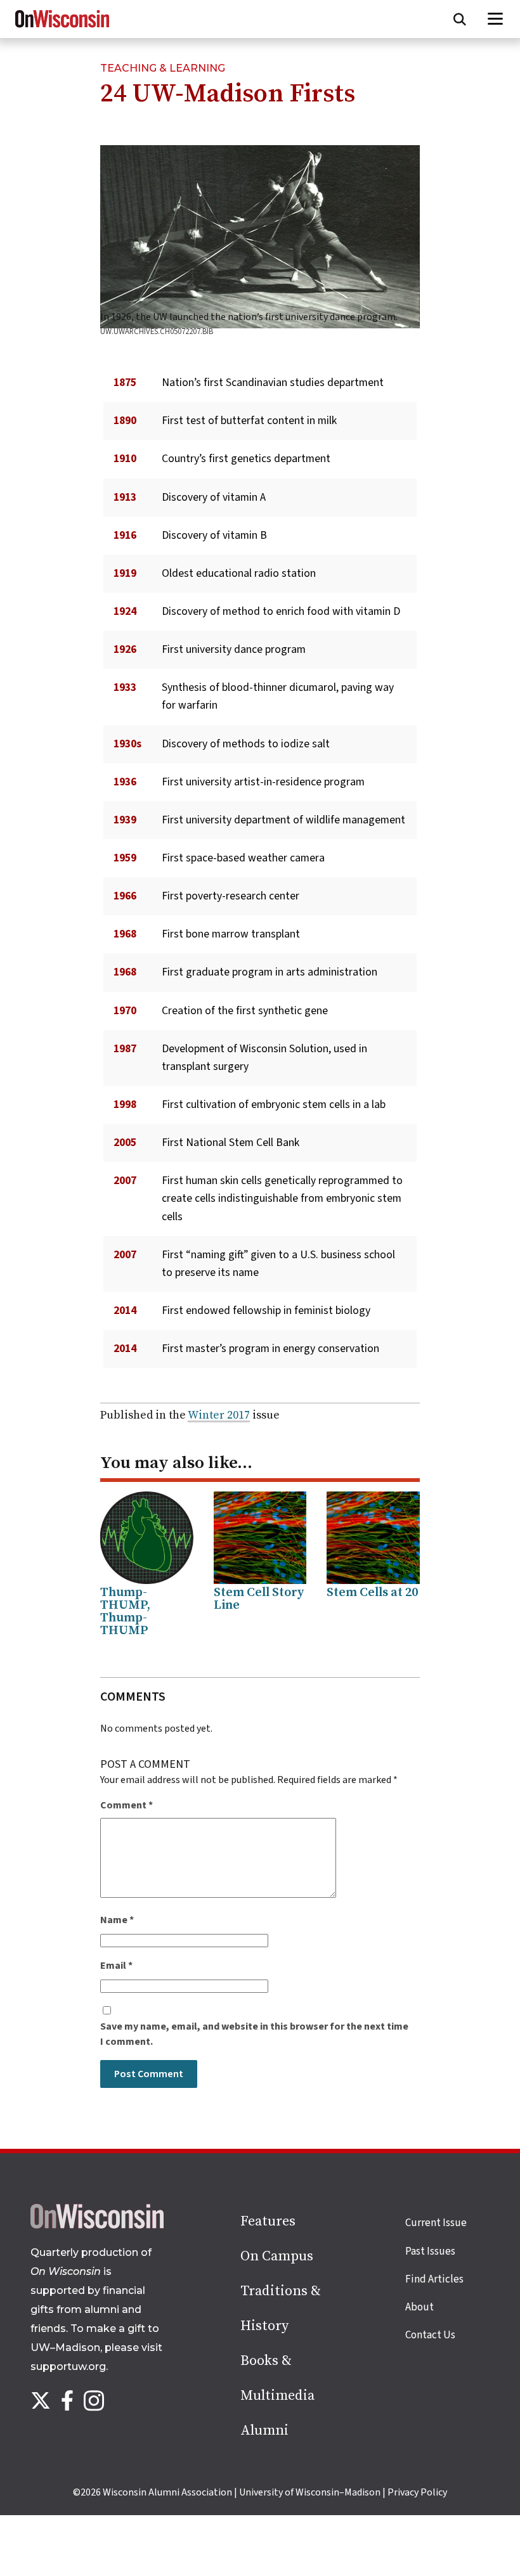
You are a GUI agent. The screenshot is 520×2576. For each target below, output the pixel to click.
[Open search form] (460, 19)
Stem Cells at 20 (372, 1593)
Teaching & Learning (163, 68)
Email (116, 1966)
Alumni (264, 2431)
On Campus (277, 2256)
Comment (127, 1805)
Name (117, 1920)
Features (268, 2221)
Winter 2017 (219, 1415)
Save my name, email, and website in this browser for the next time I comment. (254, 2034)
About (419, 2307)
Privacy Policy (417, 2492)
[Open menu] (496, 19)
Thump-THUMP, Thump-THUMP (125, 1612)
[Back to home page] (97, 2225)
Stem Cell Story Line (259, 1599)
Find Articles (434, 2279)
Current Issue (436, 2223)
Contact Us (430, 2335)
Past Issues (430, 2251)
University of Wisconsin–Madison (310, 2492)
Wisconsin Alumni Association (167, 2492)
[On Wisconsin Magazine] (62, 28)
